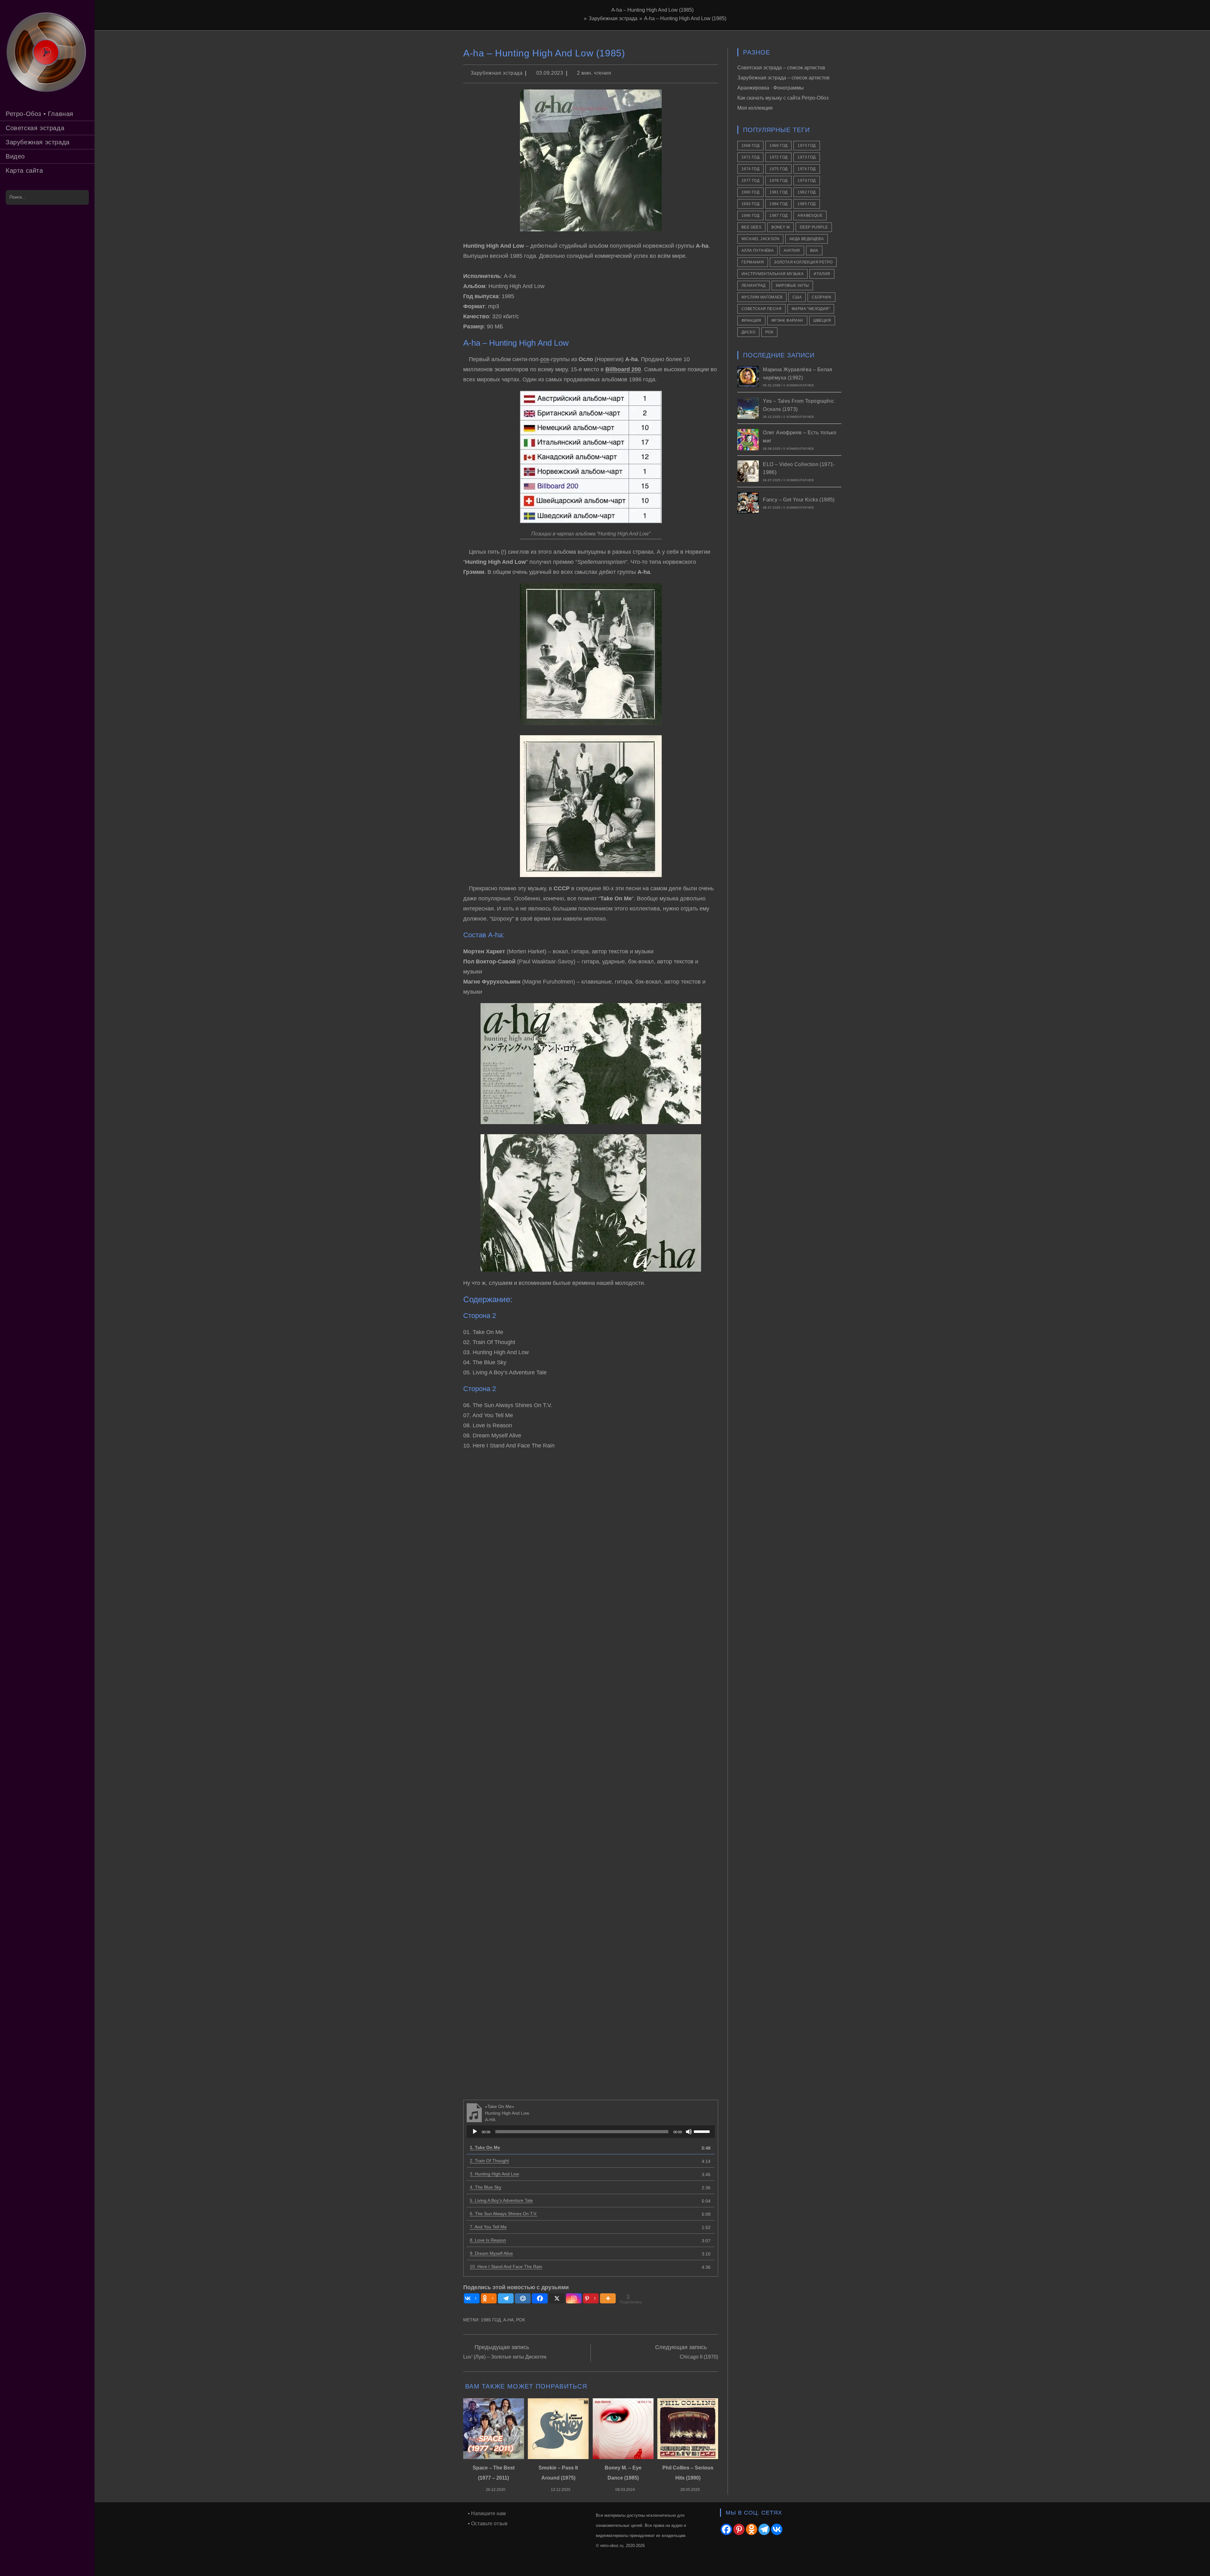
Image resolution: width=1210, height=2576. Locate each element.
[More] (608, 2298)
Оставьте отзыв (489, 2524)
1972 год (778, 157)
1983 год (750, 204)
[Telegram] (506, 2298)
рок (545, 359)
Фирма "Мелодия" (811, 309)
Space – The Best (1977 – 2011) (494, 2473)
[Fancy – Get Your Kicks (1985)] (748, 503)
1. (485, 2147)
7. (488, 2227)
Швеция (822, 321)
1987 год (778, 216)
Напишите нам (488, 2513)
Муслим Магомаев (762, 297)
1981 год (778, 192)
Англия (792, 251)
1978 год (778, 181)
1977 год (750, 181)
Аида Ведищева (807, 239)
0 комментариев (799, 385)
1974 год (750, 169)
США (797, 297)
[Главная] (580, 18)
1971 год (750, 157)
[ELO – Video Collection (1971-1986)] (748, 471)
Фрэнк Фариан (787, 321)
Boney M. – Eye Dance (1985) (623, 2473)
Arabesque (810, 216)
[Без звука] (689, 2132)
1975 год (778, 169)
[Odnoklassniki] (752, 2529)
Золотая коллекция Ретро (803, 262)
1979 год (807, 181)
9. (491, 2253)
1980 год (750, 192)
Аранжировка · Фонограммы (771, 88)
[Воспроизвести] (475, 2132)
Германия (753, 262)
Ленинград (754, 286)
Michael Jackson (760, 239)
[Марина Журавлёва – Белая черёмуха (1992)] (748, 377)
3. (494, 2174)
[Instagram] (574, 2298)
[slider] (703, 2131)
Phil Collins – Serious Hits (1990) (688, 2473)
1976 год (807, 169)
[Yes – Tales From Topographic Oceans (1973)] (748, 408)
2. (489, 2161)
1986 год (750, 216)
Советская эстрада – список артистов (781, 68)
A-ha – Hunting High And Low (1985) (685, 18)
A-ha (508, 2320)
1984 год (778, 204)
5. (501, 2200)
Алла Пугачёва (758, 251)
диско (748, 332)
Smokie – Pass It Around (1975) (558, 2473)
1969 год (778, 146)
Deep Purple (814, 227)
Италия (822, 274)
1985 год (491, 2320)
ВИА (814, 251)
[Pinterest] (739, 2529)
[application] (591, 2132)
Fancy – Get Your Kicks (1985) (799, 500)
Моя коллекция (755, 108)
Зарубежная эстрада (497, 73)
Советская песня (761, 309)
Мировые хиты (792, 286)
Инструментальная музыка (772, 274)
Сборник (821, 297)
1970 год (807, 146)
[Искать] (81, 197)
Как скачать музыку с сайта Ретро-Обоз (783, 98)
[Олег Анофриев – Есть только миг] (748, 440)
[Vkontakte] (777, 2529)
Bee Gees (751, 227)
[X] (557, 2298)
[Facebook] (540, 2298)
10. (506, 2267)
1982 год (807, 192)
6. (504, 2214)
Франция (751, 321)
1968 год (750, 146)
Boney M (781, 227)
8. (488, 2240)
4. (486, 2187)
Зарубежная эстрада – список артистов (784, 78)
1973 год (807, 157)
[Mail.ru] (523, 2298)
